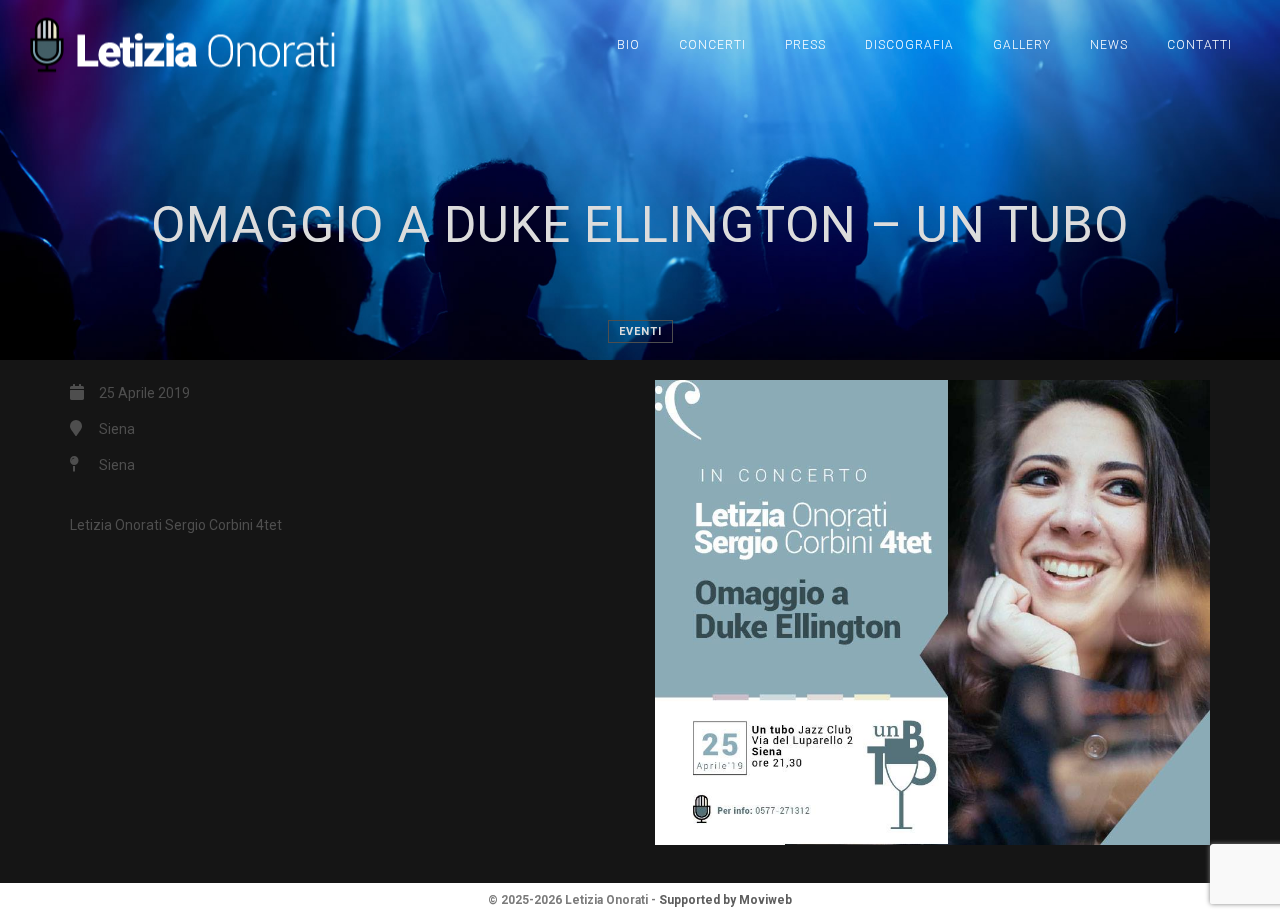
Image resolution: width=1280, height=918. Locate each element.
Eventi (640, 331)
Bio (628, 45)
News (1109, 45)
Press (805, 45)
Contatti (1199, 45)
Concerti (712, 45)
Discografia (909, 45)
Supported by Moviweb (725, 900)
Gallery (1022, 45)
